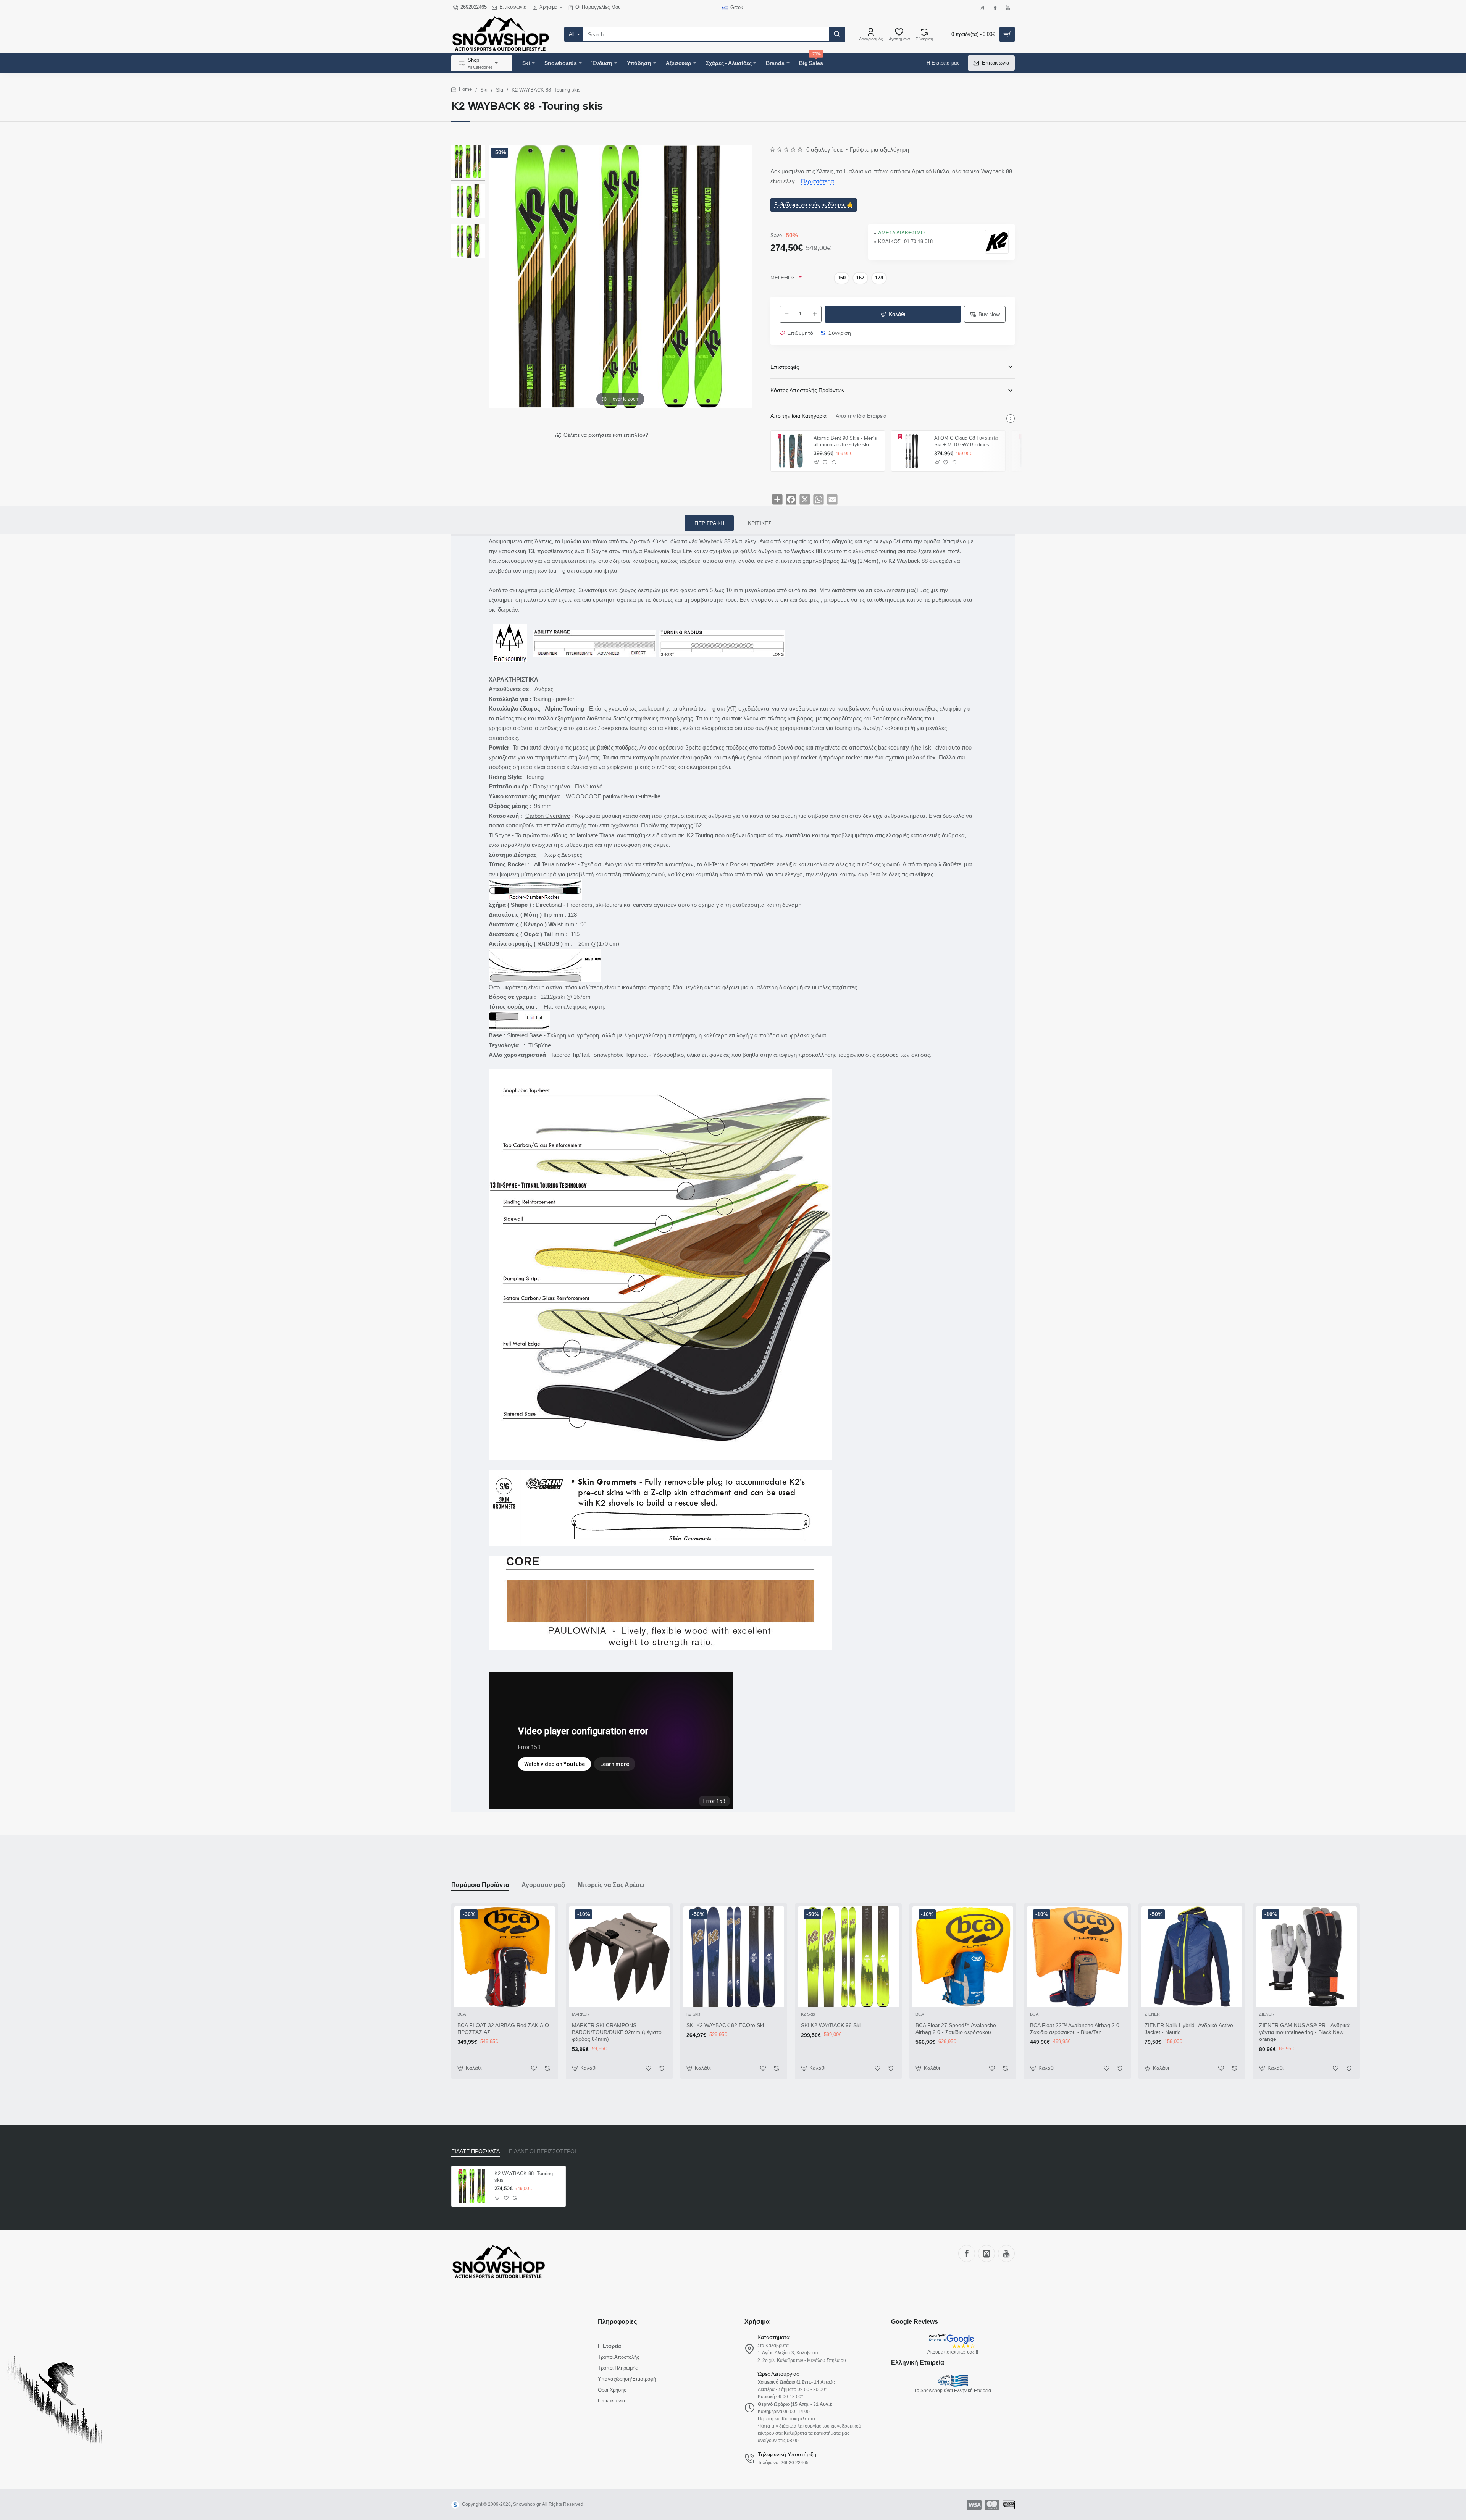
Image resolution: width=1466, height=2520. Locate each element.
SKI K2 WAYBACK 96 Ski (831, 2025)
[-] (786, 314)
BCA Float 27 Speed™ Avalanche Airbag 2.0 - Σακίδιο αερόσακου (956, 2029)
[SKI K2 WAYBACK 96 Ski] (848, 1957)
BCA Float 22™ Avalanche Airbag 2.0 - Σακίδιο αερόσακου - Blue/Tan (1076, 2029)
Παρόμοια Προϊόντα (480, 1885)
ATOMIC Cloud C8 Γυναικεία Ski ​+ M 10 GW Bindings (966, 441)
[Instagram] (986, 2253)
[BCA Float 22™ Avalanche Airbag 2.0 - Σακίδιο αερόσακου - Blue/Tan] (1077, 1957)
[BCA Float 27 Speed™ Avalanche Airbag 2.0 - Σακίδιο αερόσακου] (963, 1957)
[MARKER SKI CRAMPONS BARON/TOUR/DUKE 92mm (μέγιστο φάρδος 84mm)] (619, 1957)
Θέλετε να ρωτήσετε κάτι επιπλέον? (606, 435)
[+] (815, 314)
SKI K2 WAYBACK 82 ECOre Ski (725, 2025)
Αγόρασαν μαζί (543, 1885)
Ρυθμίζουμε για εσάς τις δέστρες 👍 (814, 204)
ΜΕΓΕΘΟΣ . (784, 278)
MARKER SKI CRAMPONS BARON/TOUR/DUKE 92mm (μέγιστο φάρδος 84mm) (617, 2032)
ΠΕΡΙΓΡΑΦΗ (709, 523)
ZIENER (1152, 2014)
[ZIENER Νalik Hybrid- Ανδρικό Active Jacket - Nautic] (1192, 1957)
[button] (893, 314)
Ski (484, 90)
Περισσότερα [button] (818, 181)
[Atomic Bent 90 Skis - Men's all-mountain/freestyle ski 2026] (791, 451)
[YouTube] (1006, 2253)
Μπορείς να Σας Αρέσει (611, 1885)
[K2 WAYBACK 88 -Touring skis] (468, 163)
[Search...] (837, 34)
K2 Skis (693, 2014)
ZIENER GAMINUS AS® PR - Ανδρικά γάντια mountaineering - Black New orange (1304, 2032)
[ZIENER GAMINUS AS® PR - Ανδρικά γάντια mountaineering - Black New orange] (1306, 1957)
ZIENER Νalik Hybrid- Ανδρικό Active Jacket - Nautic (1189, 2029)
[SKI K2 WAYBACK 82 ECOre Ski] (734, 1957)
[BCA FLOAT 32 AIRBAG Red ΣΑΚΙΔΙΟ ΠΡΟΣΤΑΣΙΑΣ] (505, 1957)
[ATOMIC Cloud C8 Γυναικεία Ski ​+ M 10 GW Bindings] (912, 451)
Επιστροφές (785, 367)
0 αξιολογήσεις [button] (825, 149)
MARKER (581, 2014)
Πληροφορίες (617, 2322)
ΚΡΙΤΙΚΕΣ (760, 523)
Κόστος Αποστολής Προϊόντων (807, 390)
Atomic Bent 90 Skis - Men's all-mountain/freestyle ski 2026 (845, 442)
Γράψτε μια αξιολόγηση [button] (879, 149)
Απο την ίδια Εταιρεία (861, 416)
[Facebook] (967, 2253)
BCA (462, 2014)
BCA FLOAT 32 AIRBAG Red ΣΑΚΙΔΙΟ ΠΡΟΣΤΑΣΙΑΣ (503, 2029)
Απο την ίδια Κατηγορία (798, 416)
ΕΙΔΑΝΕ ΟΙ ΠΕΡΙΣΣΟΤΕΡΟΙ (542, 2151)
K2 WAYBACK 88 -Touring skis (524, 2177)
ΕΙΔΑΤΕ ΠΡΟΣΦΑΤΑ (475, 2151)
